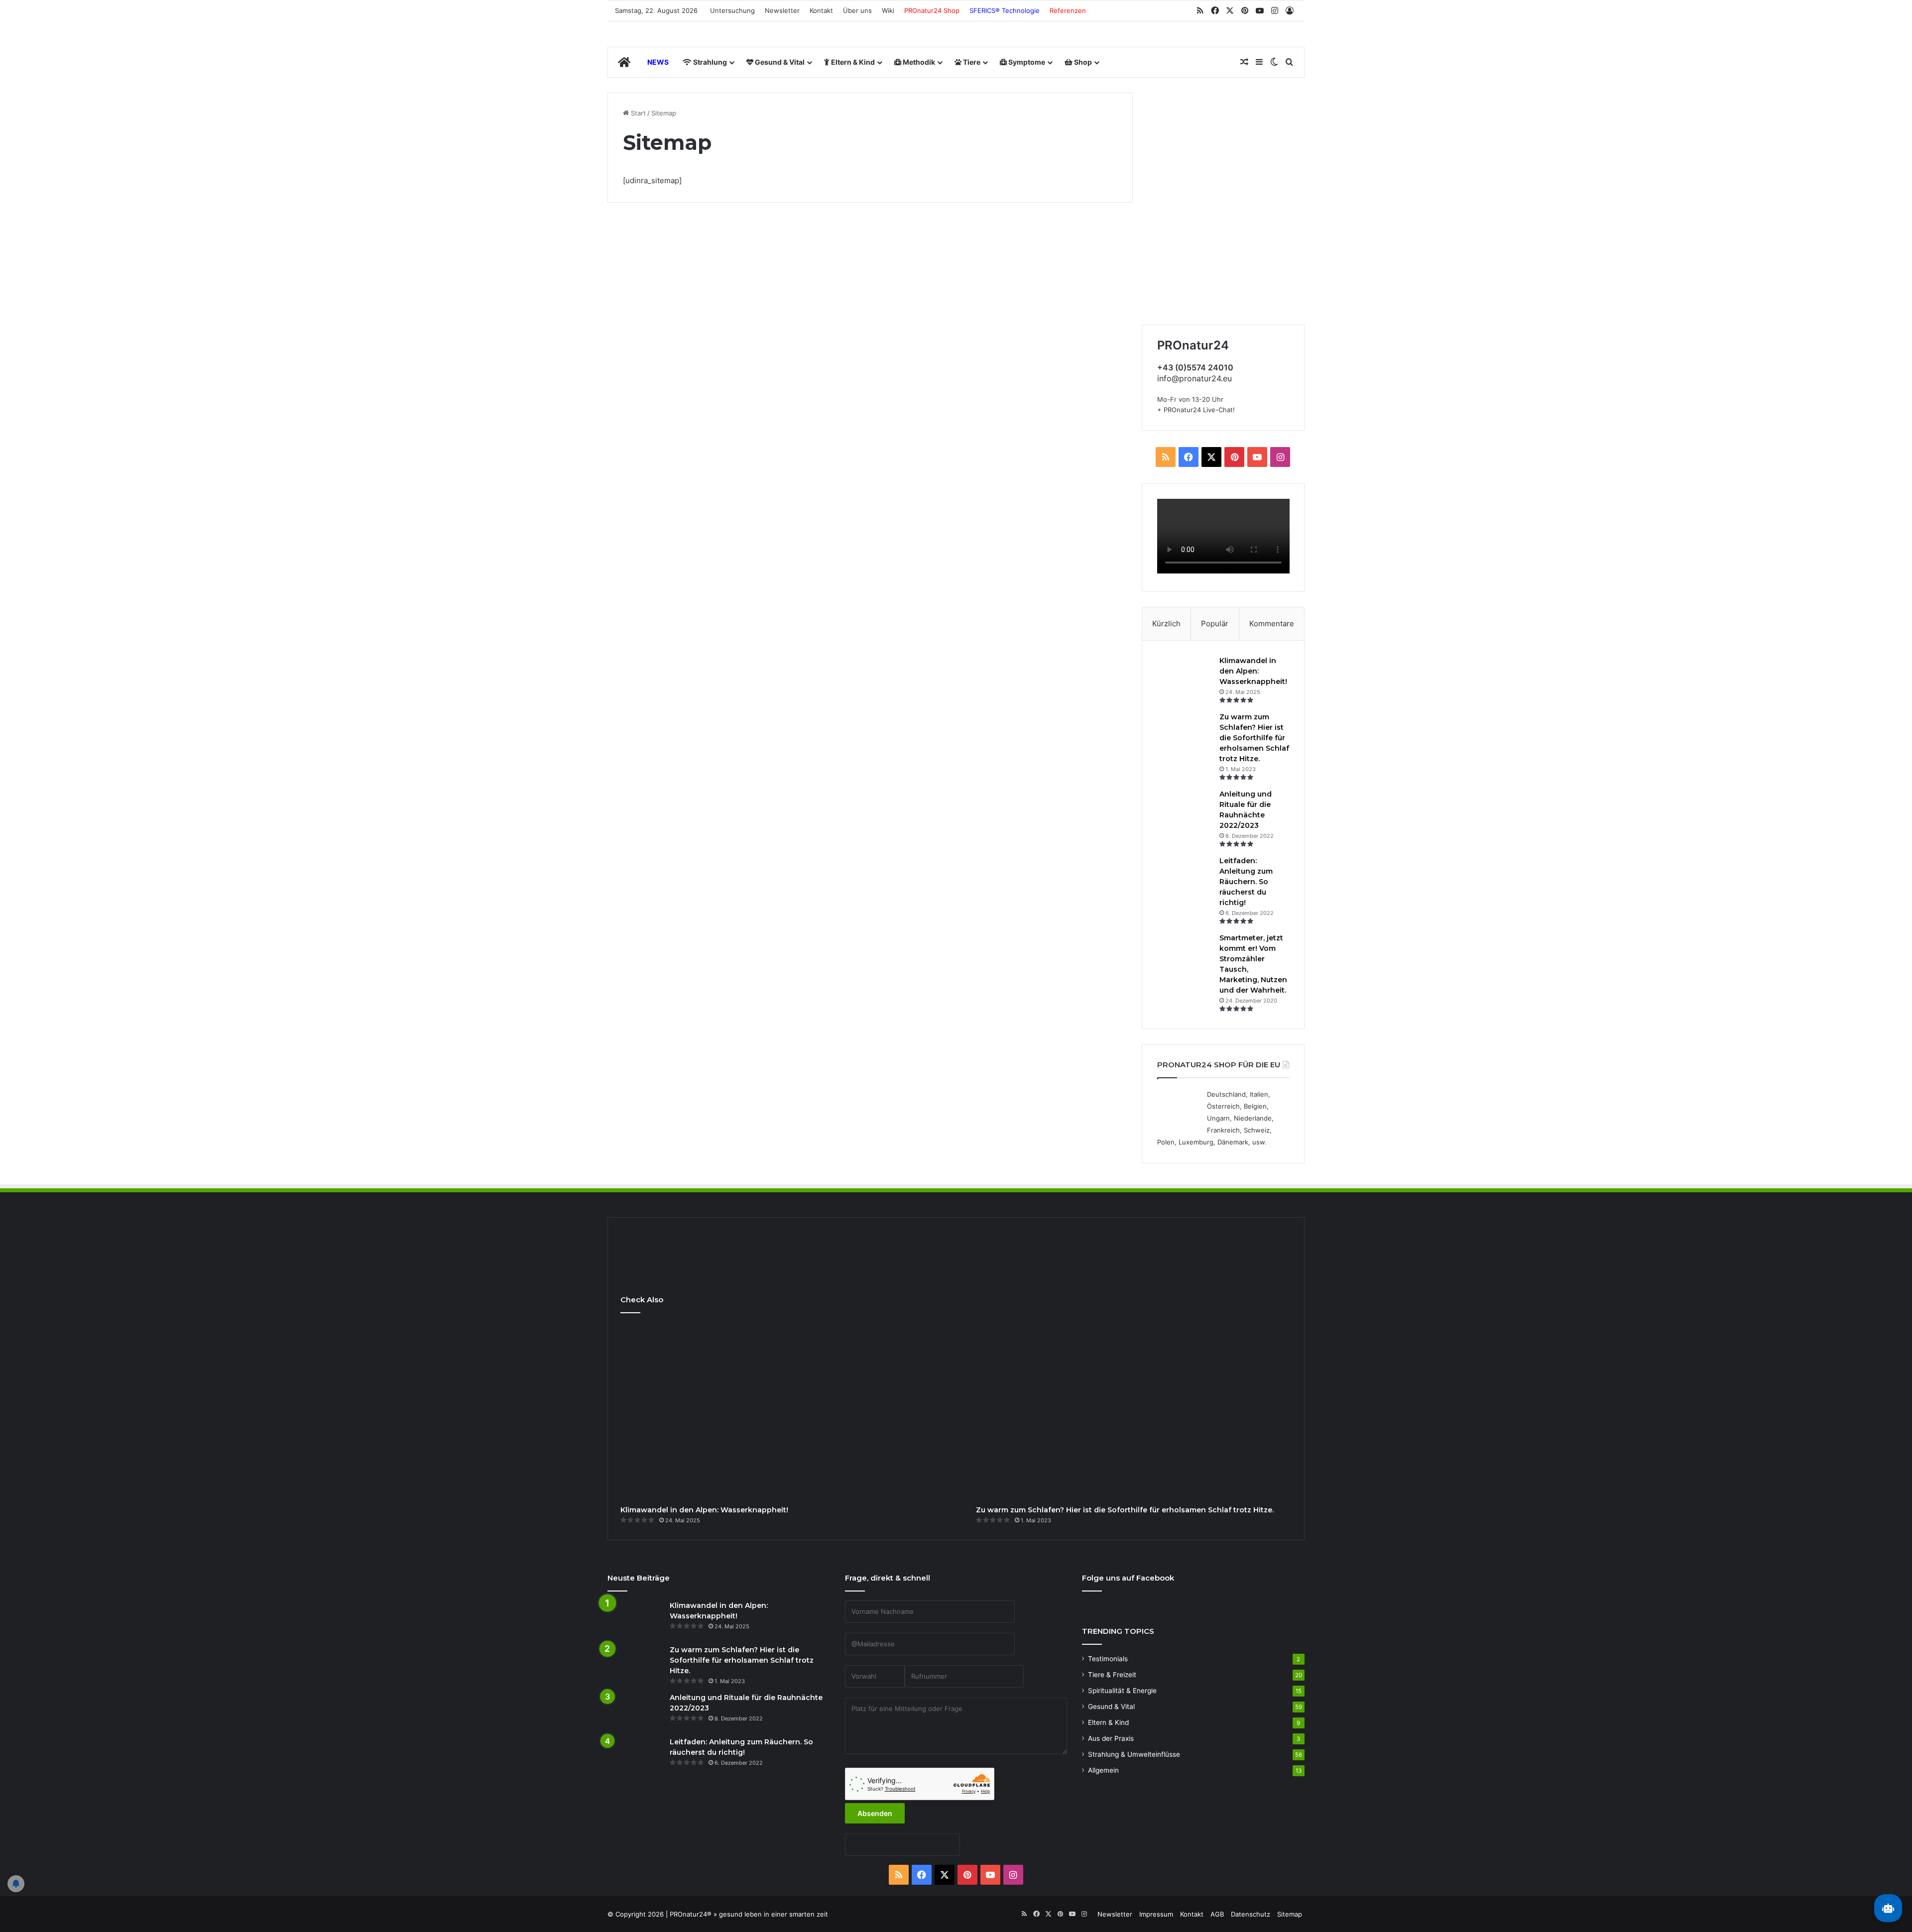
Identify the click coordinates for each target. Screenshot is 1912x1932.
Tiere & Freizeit (1112, 1675)
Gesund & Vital (779, 62)
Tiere (971, 62)
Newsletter (782, 10)
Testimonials (1108, 1659)
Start (637, 113)
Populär (1215, 624)
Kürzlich (1166, 624)
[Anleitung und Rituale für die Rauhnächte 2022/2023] (1185, 808)
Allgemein (1103, 1770)
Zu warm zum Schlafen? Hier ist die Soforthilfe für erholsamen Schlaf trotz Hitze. (1254, 738)
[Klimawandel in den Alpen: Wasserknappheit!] (1185, 674)
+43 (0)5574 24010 (1195, 367)
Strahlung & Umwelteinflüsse (1134, 1754)
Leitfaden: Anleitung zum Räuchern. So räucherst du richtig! (1246, 882)
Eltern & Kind (852, 62)
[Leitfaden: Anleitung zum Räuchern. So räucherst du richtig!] (1185, 874)
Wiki (888, 10)
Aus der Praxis (1111, 1738)
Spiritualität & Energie (1122, 1691)
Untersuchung (732, 10)
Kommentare (1272, 624)
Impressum (1156, 1914)
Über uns (857, 10)
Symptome (1026, 62)
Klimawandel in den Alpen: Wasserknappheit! (1253, 671)
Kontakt (821, 10)
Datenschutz (1251, 1914)
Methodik (918, 62)
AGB (1217, 1914)
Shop (1082, 62)
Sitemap (1290, 1914)
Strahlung (709, 62)
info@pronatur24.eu (1195, 378)
